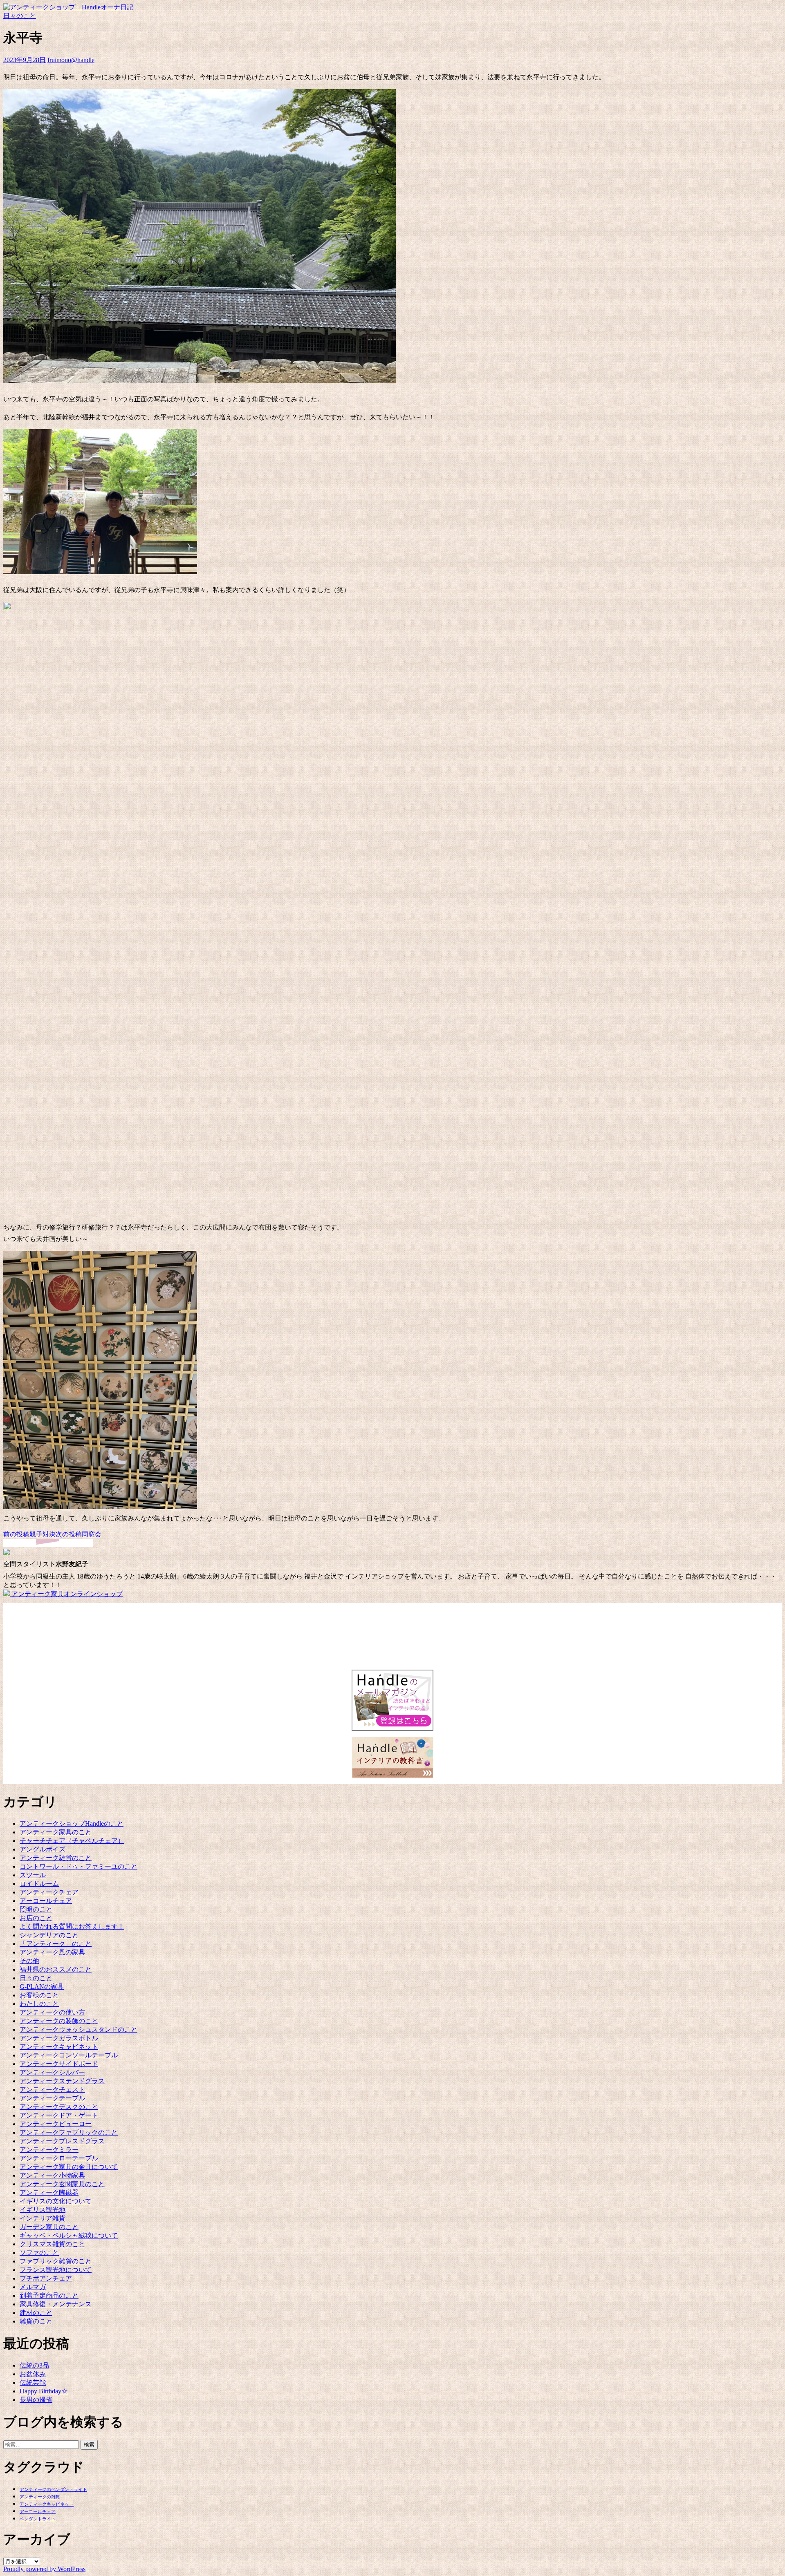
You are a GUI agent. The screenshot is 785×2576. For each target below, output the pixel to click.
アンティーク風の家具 (52, 1952)
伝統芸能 (33, 2383)
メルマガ (33, 2287)
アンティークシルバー (52, 2072)
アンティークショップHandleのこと (72, 1824)
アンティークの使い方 (52, 2012)
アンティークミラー (49, 2150)
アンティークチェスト (52, 2090)
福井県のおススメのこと (56, 1969)
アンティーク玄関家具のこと (62, 2184)
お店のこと (36, 1918)
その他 (29, 1961)
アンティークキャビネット (59, 2047)
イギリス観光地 (43, 2210)
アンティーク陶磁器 (49, 2193)
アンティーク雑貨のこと (56, 1858)
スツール (33, 1875)
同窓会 (78, 1534)
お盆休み (33, 2374)
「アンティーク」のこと (56, 1944)
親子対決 (29, 1534)
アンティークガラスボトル (59, 2038)
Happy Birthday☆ (44, 2391)
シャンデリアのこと (49, 1935)
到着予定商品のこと (49, 2295)
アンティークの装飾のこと (59, 2021)
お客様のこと (39, 1995)
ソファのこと (39, 2253)
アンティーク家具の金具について (69, 2167)
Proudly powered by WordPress (44, 2569)
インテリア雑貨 (43, 2218)
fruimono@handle (71, 60)
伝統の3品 (34, 2365)
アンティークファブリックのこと (69, 2132)
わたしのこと (39, 2004)
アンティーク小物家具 (52, 2175)
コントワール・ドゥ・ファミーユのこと (78, 1866)
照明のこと (36, 1909)
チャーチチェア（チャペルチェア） (72, 1841)
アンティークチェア (49, 1892)
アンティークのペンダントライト (53, 2490)
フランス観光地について (56, 2270)
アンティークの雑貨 (40, 2497)
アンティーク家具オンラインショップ (66, 1594)
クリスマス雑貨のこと (52, 2244)
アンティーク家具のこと (56, 1832)
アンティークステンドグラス (62, 2081)
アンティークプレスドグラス (62, 2141)
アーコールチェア (46, 1901)
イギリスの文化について (56, 2201)
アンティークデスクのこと (59, 2107)
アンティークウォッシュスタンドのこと (78, 2029)
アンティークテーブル (52, 2098)
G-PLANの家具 (42, 1987)
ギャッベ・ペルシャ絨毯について (69, 2235)
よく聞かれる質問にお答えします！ (72, 1926)
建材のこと (36, 2313)
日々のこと (20, 16)
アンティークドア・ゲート (59, 2115)
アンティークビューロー (56, 2124)
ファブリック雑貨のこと (56, 2261)
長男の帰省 (36, 2400)
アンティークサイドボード (59, 2064)
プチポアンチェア (46, 2278)
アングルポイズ (43, 1849)
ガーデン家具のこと (49, 2227)
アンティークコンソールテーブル (69, 2055)
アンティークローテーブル (59, 2158)
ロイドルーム (39, 1884)
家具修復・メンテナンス (56, 2304)
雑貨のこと (36, 2321)
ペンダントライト (38, 2519)
